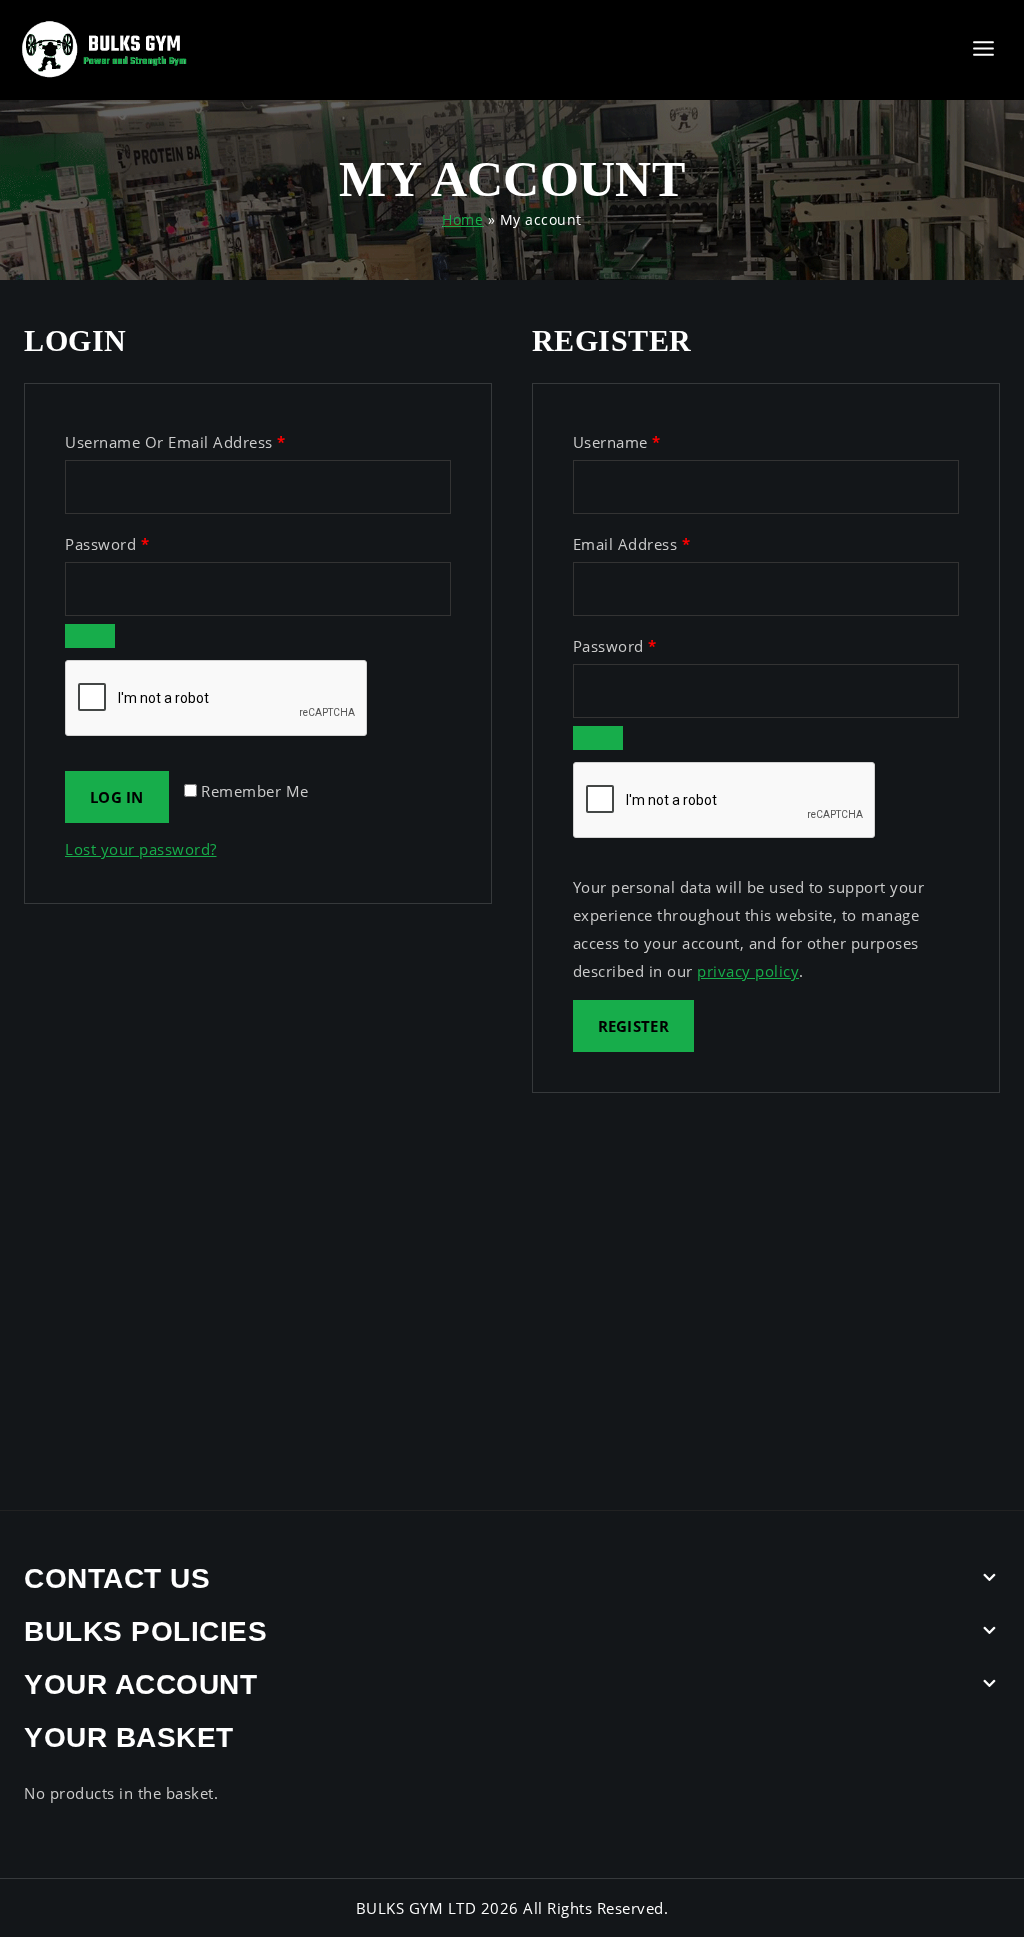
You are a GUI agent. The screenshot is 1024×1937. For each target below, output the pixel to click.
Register (633, 1026)
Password (139, 540)
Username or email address (208, 438)
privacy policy (748, 971)
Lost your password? (141, 849)
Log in (117, 797)
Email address (664, 540)
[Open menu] (983, 49)
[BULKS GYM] (105, 49)
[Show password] (90, 636)
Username (649, 438)
